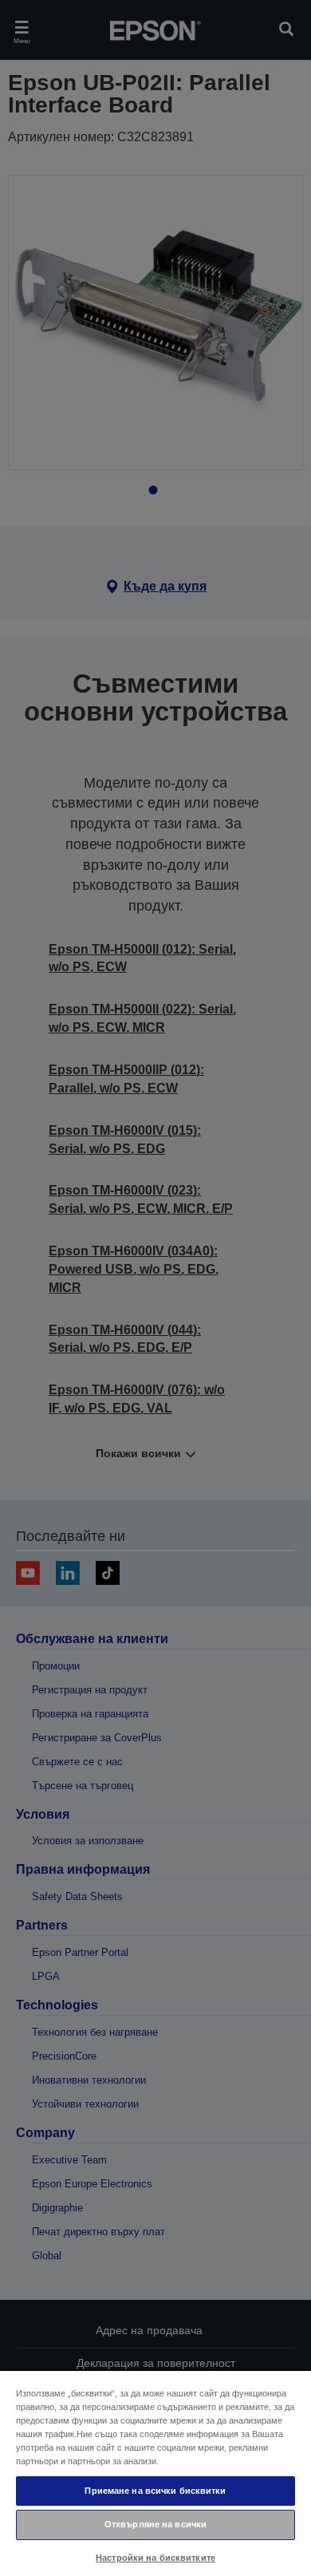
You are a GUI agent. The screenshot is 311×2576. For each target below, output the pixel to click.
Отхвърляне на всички (155, 2524)
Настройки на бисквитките (155, 2558)
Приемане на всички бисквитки (155, 2491)
